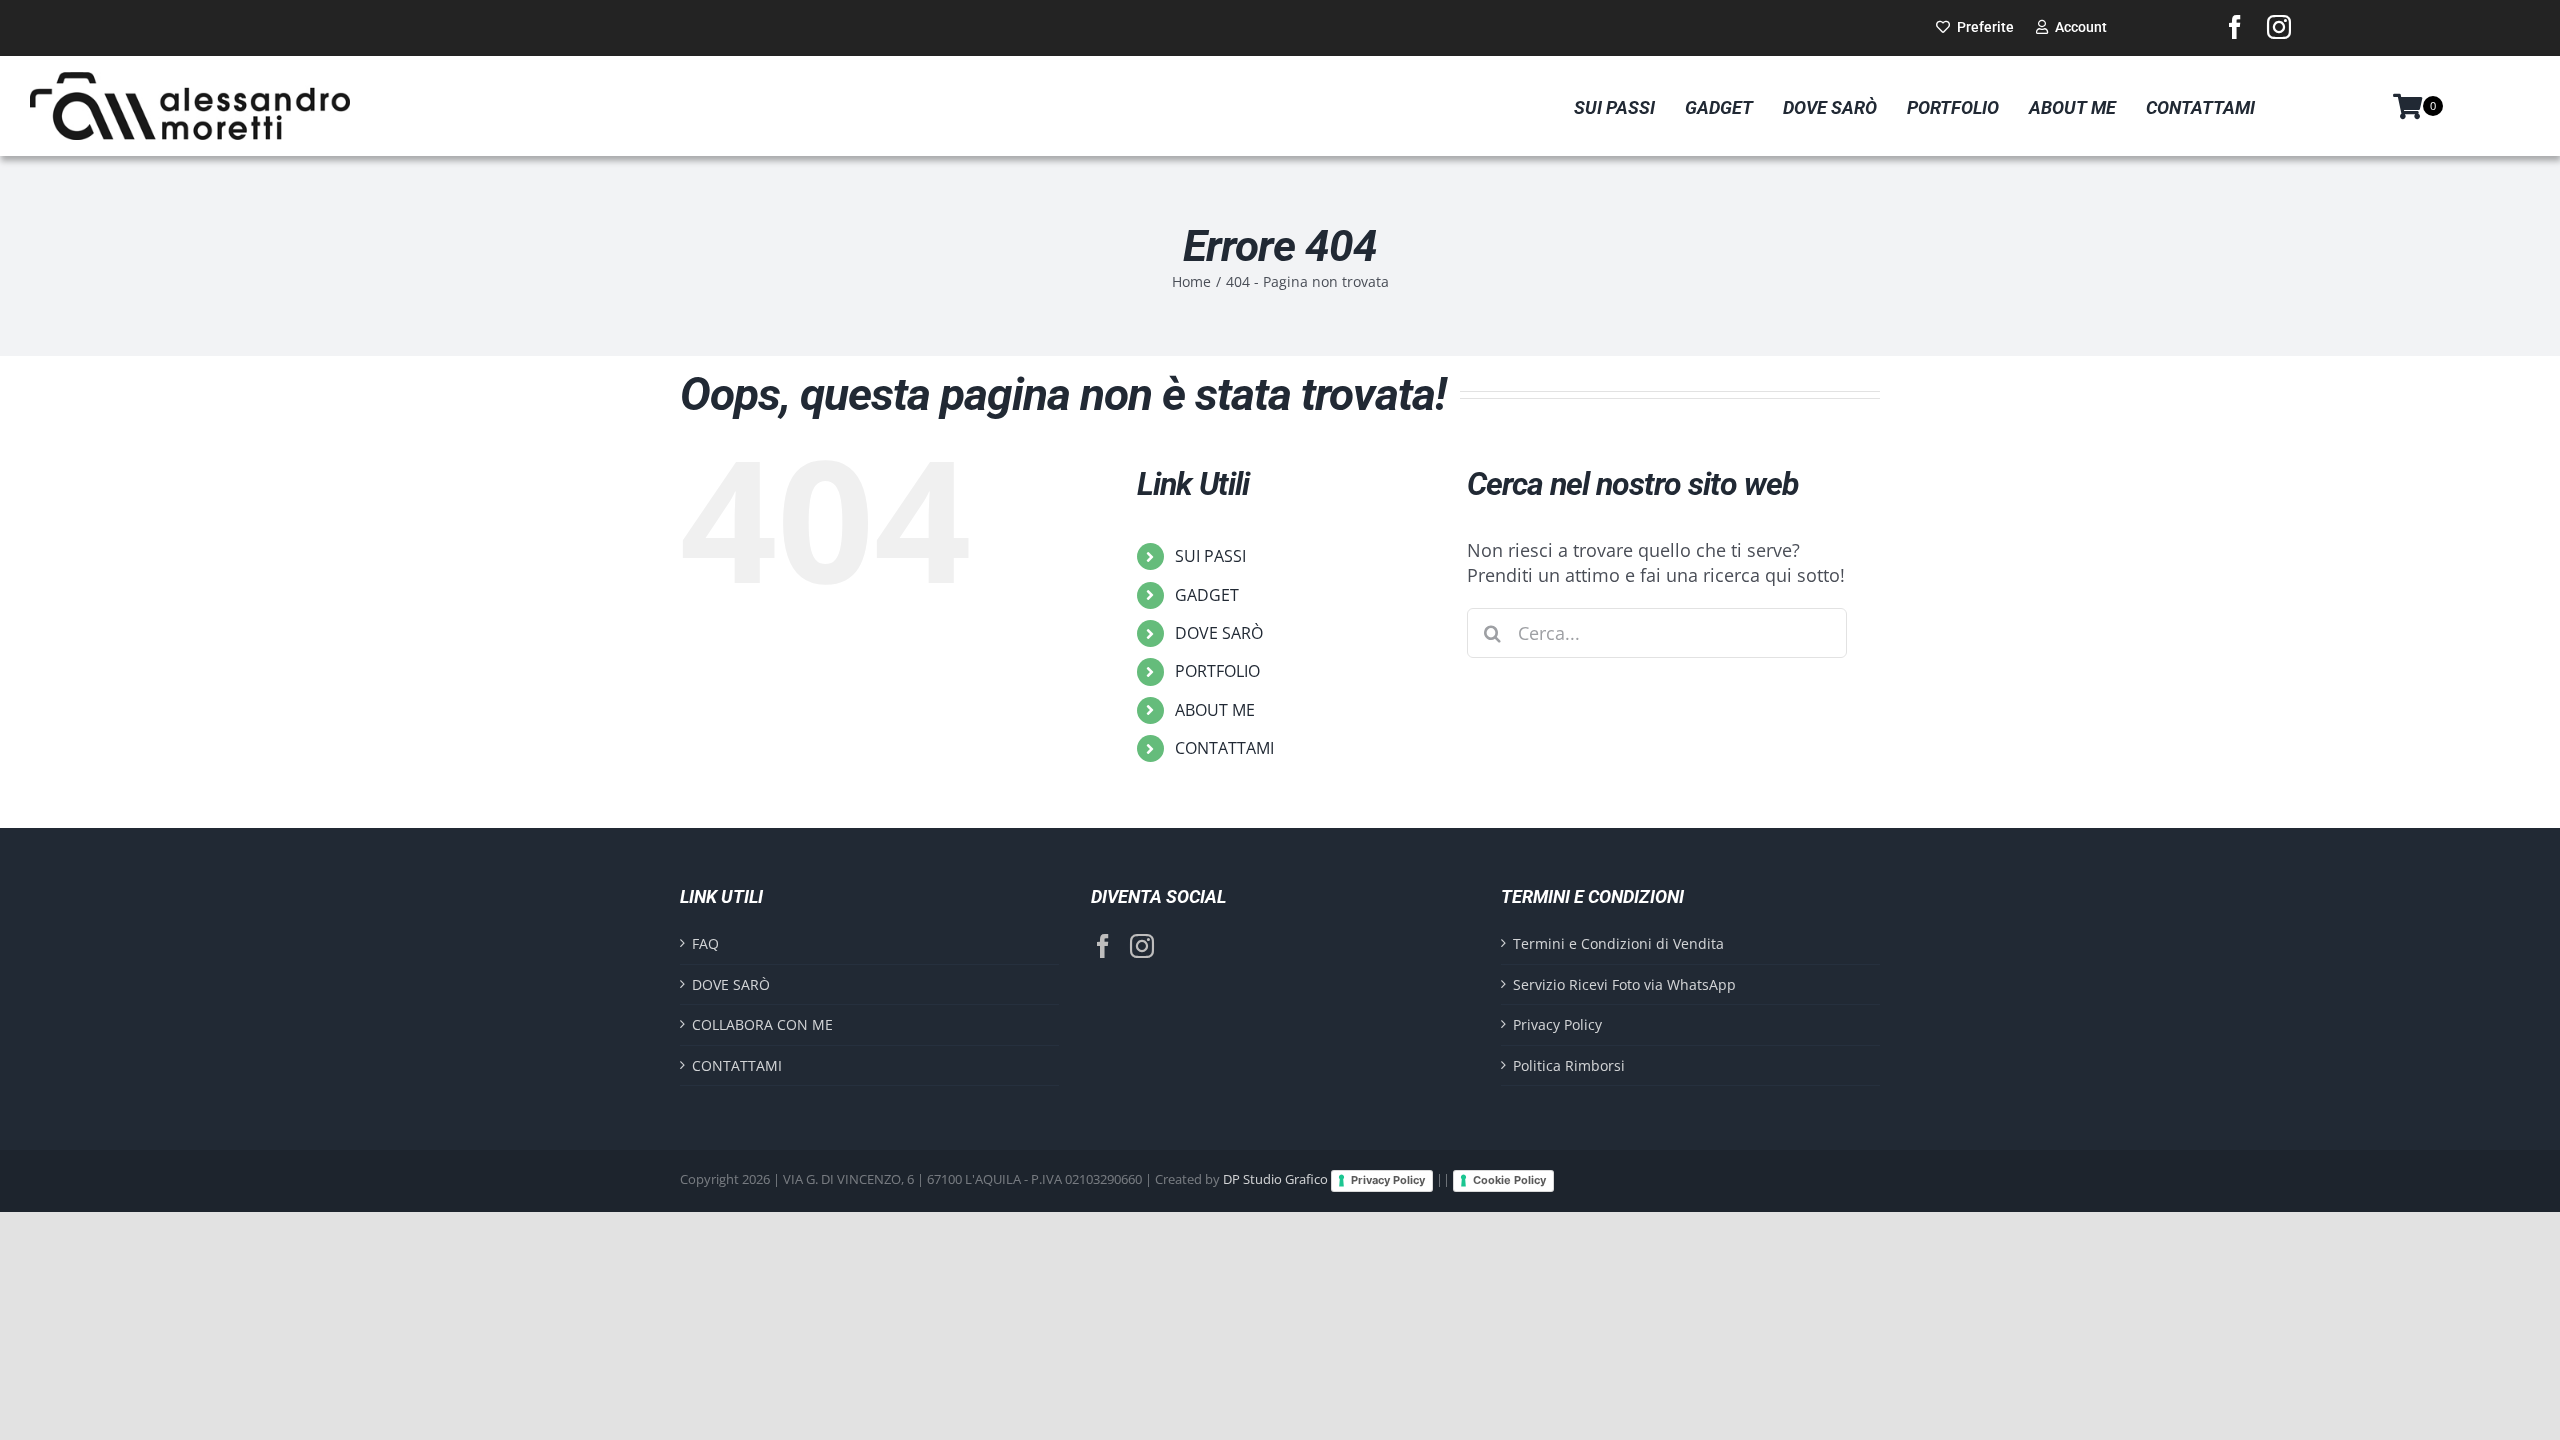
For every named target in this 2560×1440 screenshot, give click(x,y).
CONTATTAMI (1224, 748)
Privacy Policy (1557, 1024)
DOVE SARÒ (1219, 633)
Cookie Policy (1509, 1180)
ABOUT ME (1215, 710)
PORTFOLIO (1217, 671)
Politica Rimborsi (1569, 1065)
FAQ (705, 943)
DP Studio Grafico (1275, 1180)
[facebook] (2235, 27)
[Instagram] (1142, 946)
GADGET (1207, 595)
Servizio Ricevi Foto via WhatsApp (1624, 984)
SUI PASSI (1210, 556)
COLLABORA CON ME (762, 1024)
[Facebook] (1103, 946)
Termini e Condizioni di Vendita (1618, 943)
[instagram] (2279, 27)
